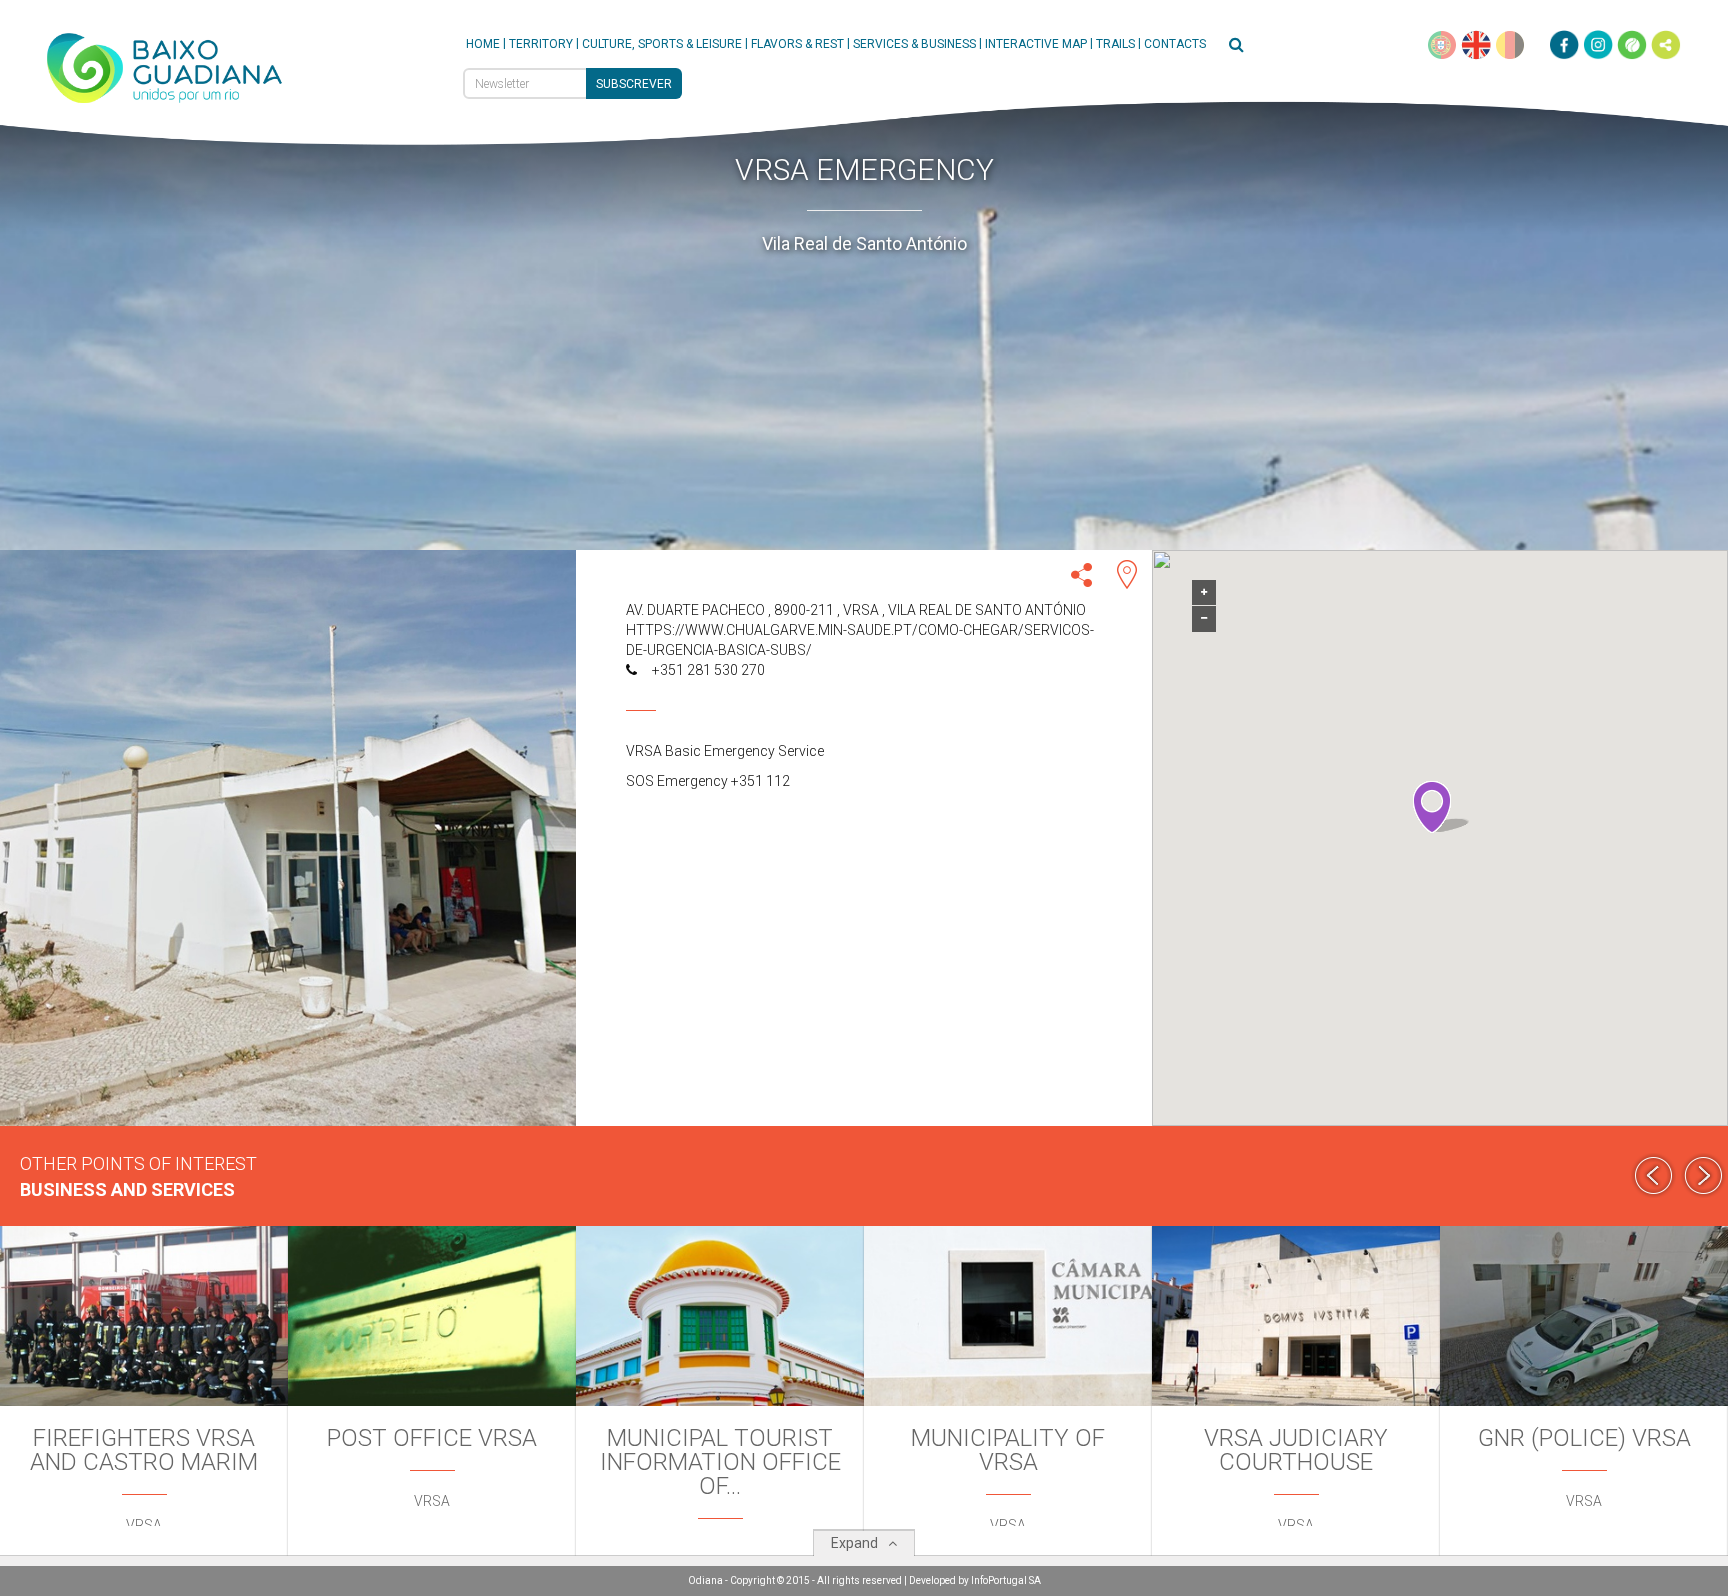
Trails (1115, 44)
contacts (1175, 44)
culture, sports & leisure (662, 44)
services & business (914, 44)
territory (541, 44)
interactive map (1036, 44)
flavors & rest (797, 44)
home (483, 44)
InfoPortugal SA (1006, 1580)
